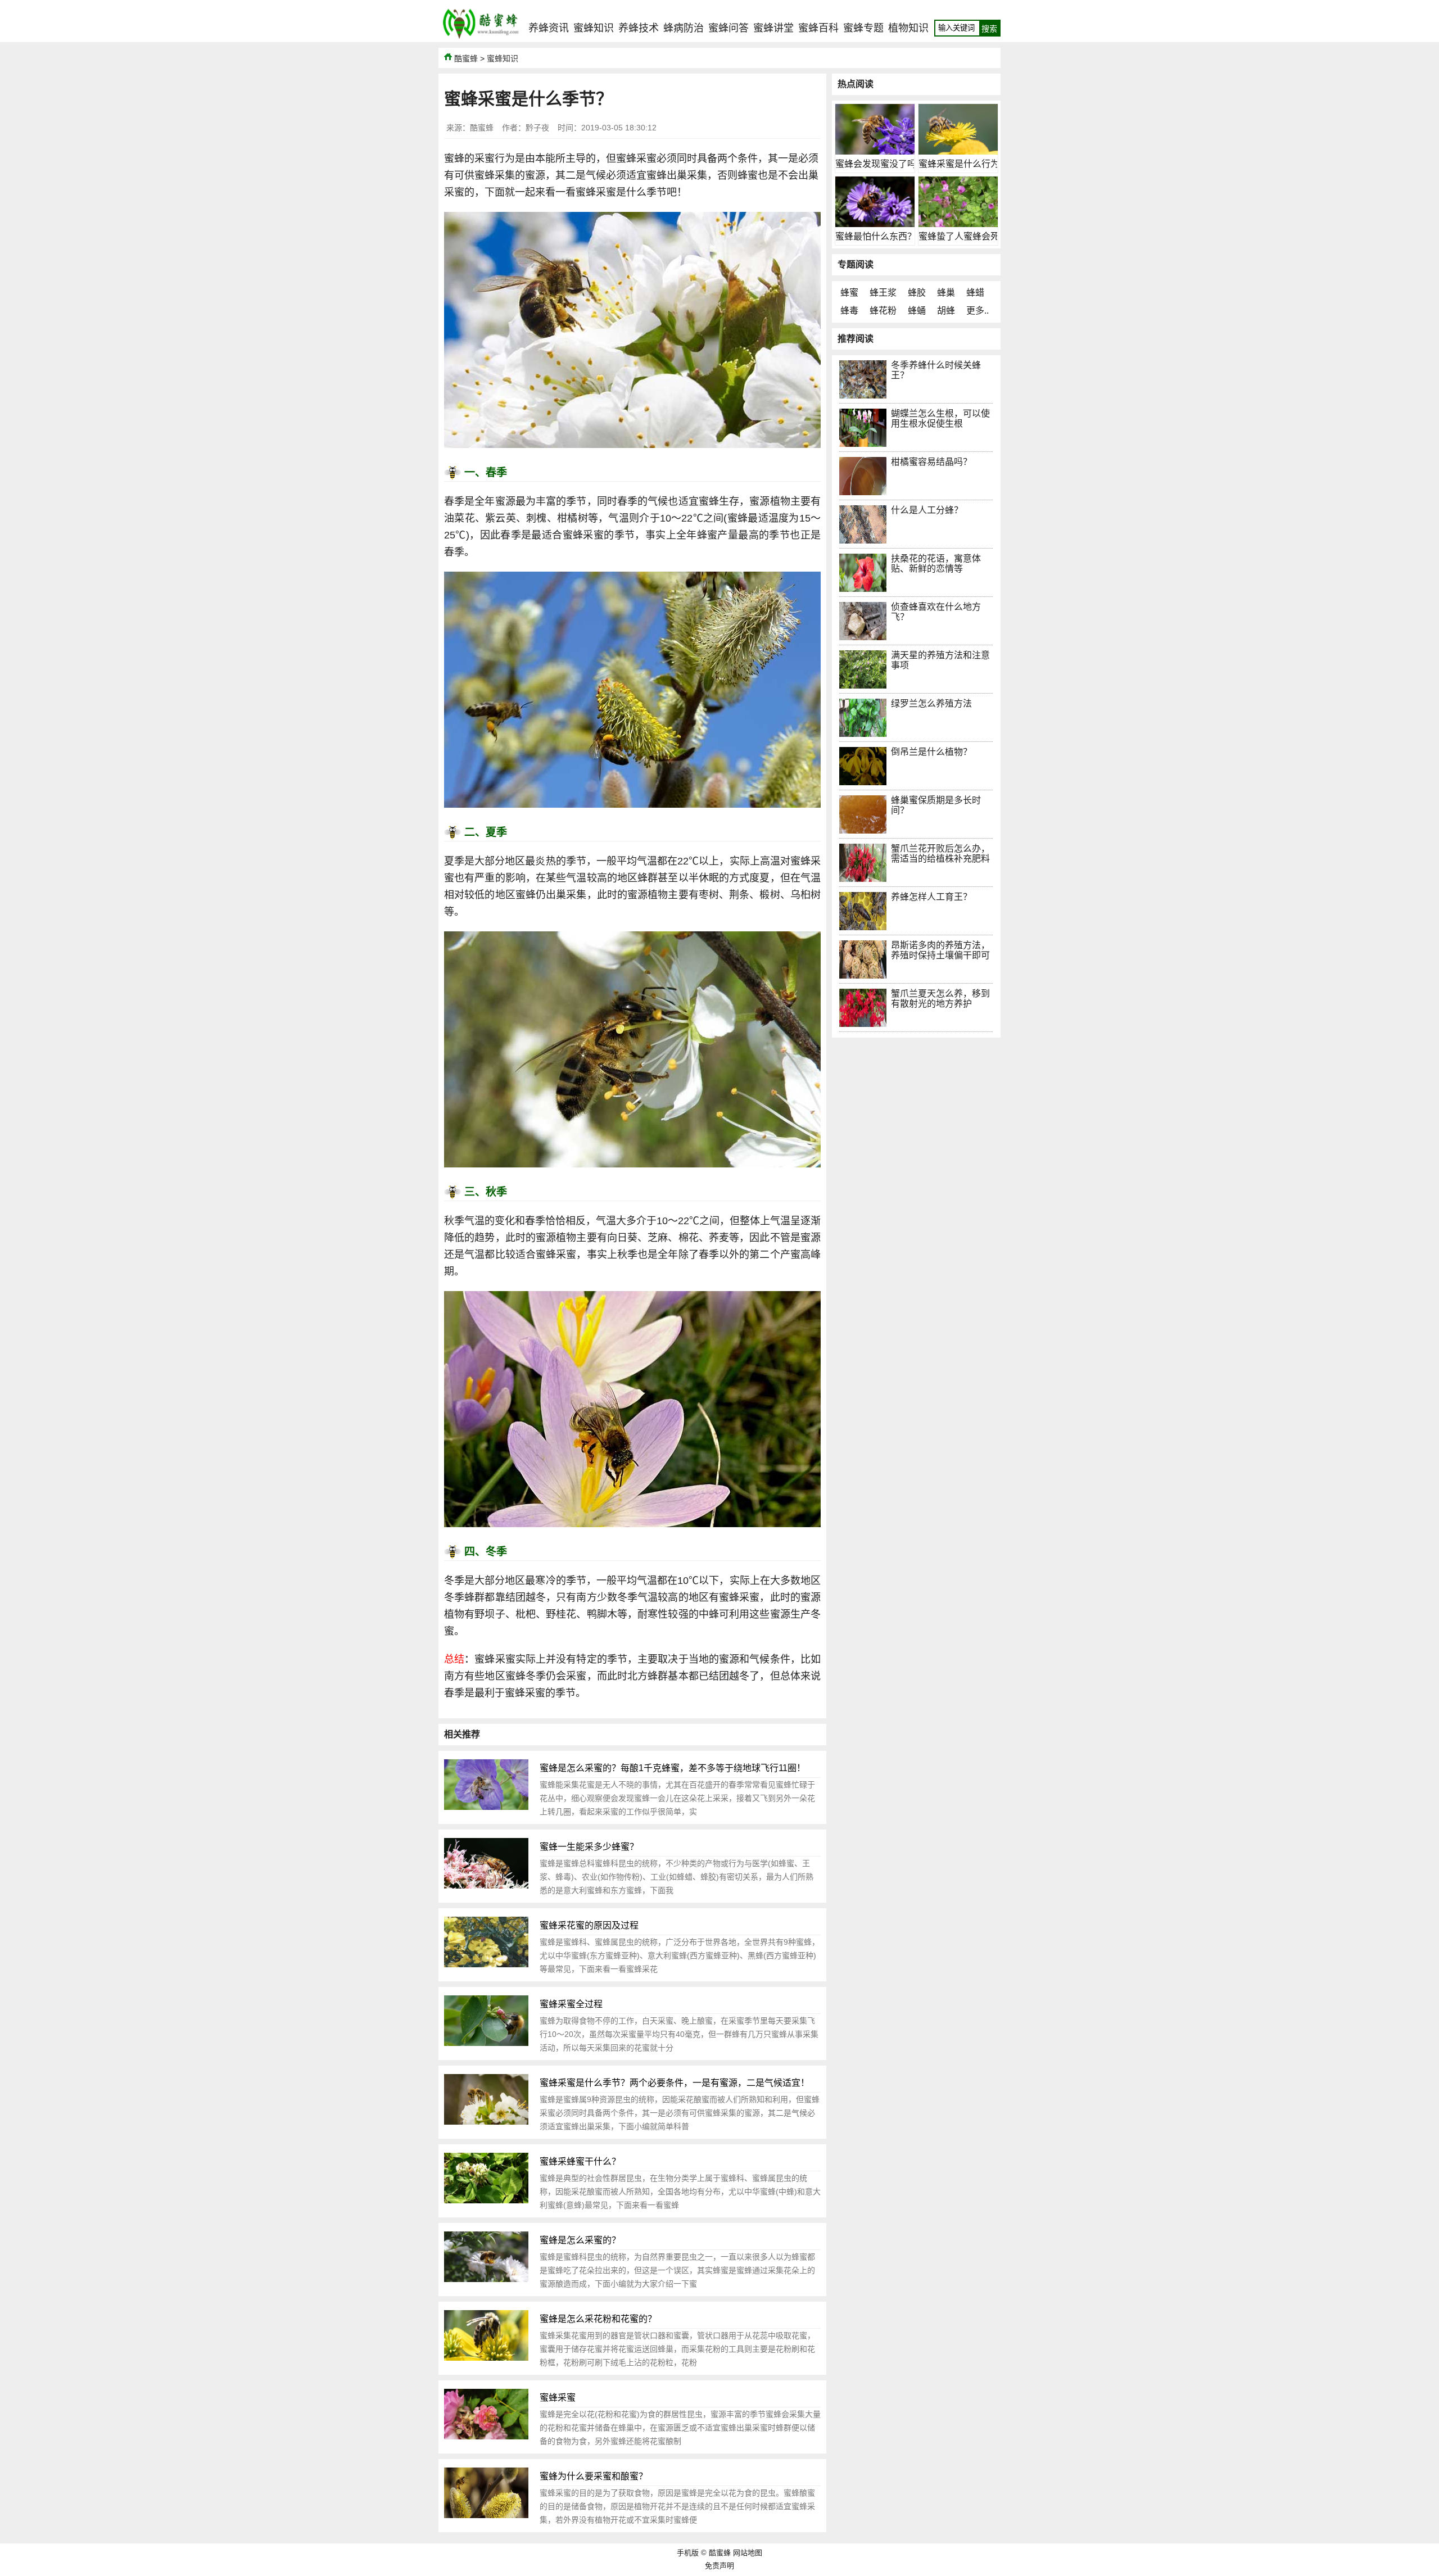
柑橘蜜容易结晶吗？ (931, 462)
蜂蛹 (917, 311)
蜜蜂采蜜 (558, 2398)
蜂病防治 (684, 28)
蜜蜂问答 (728, 28)
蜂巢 (946, 293)
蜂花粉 (883, 311)
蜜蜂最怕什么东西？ (876, 236)
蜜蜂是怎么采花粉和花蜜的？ (598, 2319)
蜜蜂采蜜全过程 (571, 2004)
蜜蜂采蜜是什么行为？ (963, 164)
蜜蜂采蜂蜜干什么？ (580, 2161)
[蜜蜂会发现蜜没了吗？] (875, 151)
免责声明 (719, 2566)
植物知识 (908, 28)
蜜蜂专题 (863, 28)
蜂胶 (917, 293)
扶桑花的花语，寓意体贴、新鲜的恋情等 (936, 563)
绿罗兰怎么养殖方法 (931, 703)
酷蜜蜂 (466, 58)
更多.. (978, 311)
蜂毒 (849, 311)
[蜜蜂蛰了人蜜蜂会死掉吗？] (958, 224)
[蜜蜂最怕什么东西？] (875, 224)
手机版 (688, 2553)
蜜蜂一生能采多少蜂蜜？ (589, 1847)
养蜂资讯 (549, 28)
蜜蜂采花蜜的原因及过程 (589, 1925)
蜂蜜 (849, 293)
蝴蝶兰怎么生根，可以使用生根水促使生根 (940, 418)
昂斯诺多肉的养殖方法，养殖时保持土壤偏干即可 (940, 950)
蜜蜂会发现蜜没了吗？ (880, 164)
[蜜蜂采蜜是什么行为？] (958, 151)
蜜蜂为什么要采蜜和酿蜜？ (594, 2476)
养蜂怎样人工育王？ (931, 897)
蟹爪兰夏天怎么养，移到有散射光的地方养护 (940, 999)
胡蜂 (946, 311)
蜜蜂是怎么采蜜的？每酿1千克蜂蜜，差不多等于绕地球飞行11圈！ (673, 1768)
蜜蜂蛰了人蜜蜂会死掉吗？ (972, 236)
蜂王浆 (883, 293)
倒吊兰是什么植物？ (931, 752)
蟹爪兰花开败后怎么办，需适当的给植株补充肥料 (940, 854)
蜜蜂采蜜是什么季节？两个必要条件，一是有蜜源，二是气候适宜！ (675, 2083)
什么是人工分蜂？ (927, 510)
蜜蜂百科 (818, 28)
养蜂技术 (639, 28)
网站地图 (748, 2553)
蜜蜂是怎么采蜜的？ (580, 2240)
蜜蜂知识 (594, 28)
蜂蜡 (975, 293)
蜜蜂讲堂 (773, 28)
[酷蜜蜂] (481, 39)
